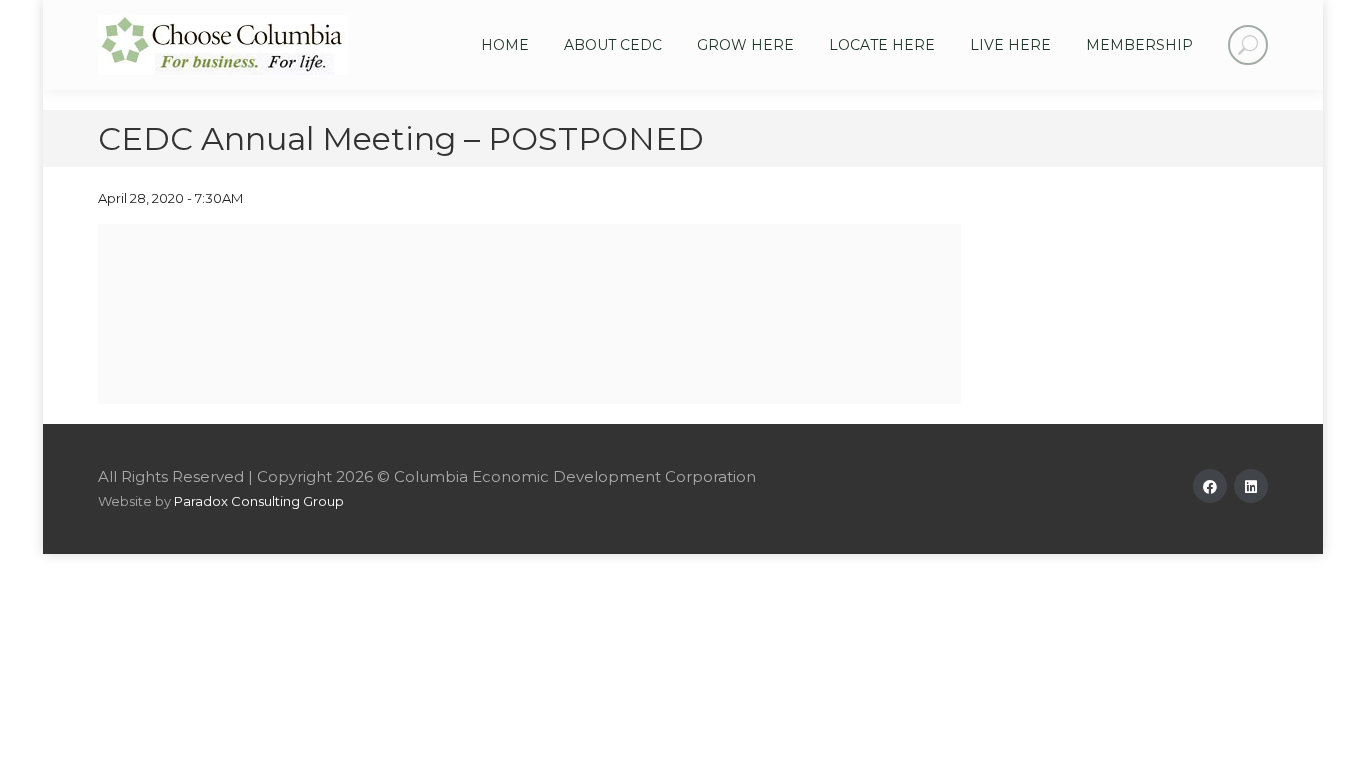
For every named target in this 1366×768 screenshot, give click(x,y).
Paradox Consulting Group (259, 501)
